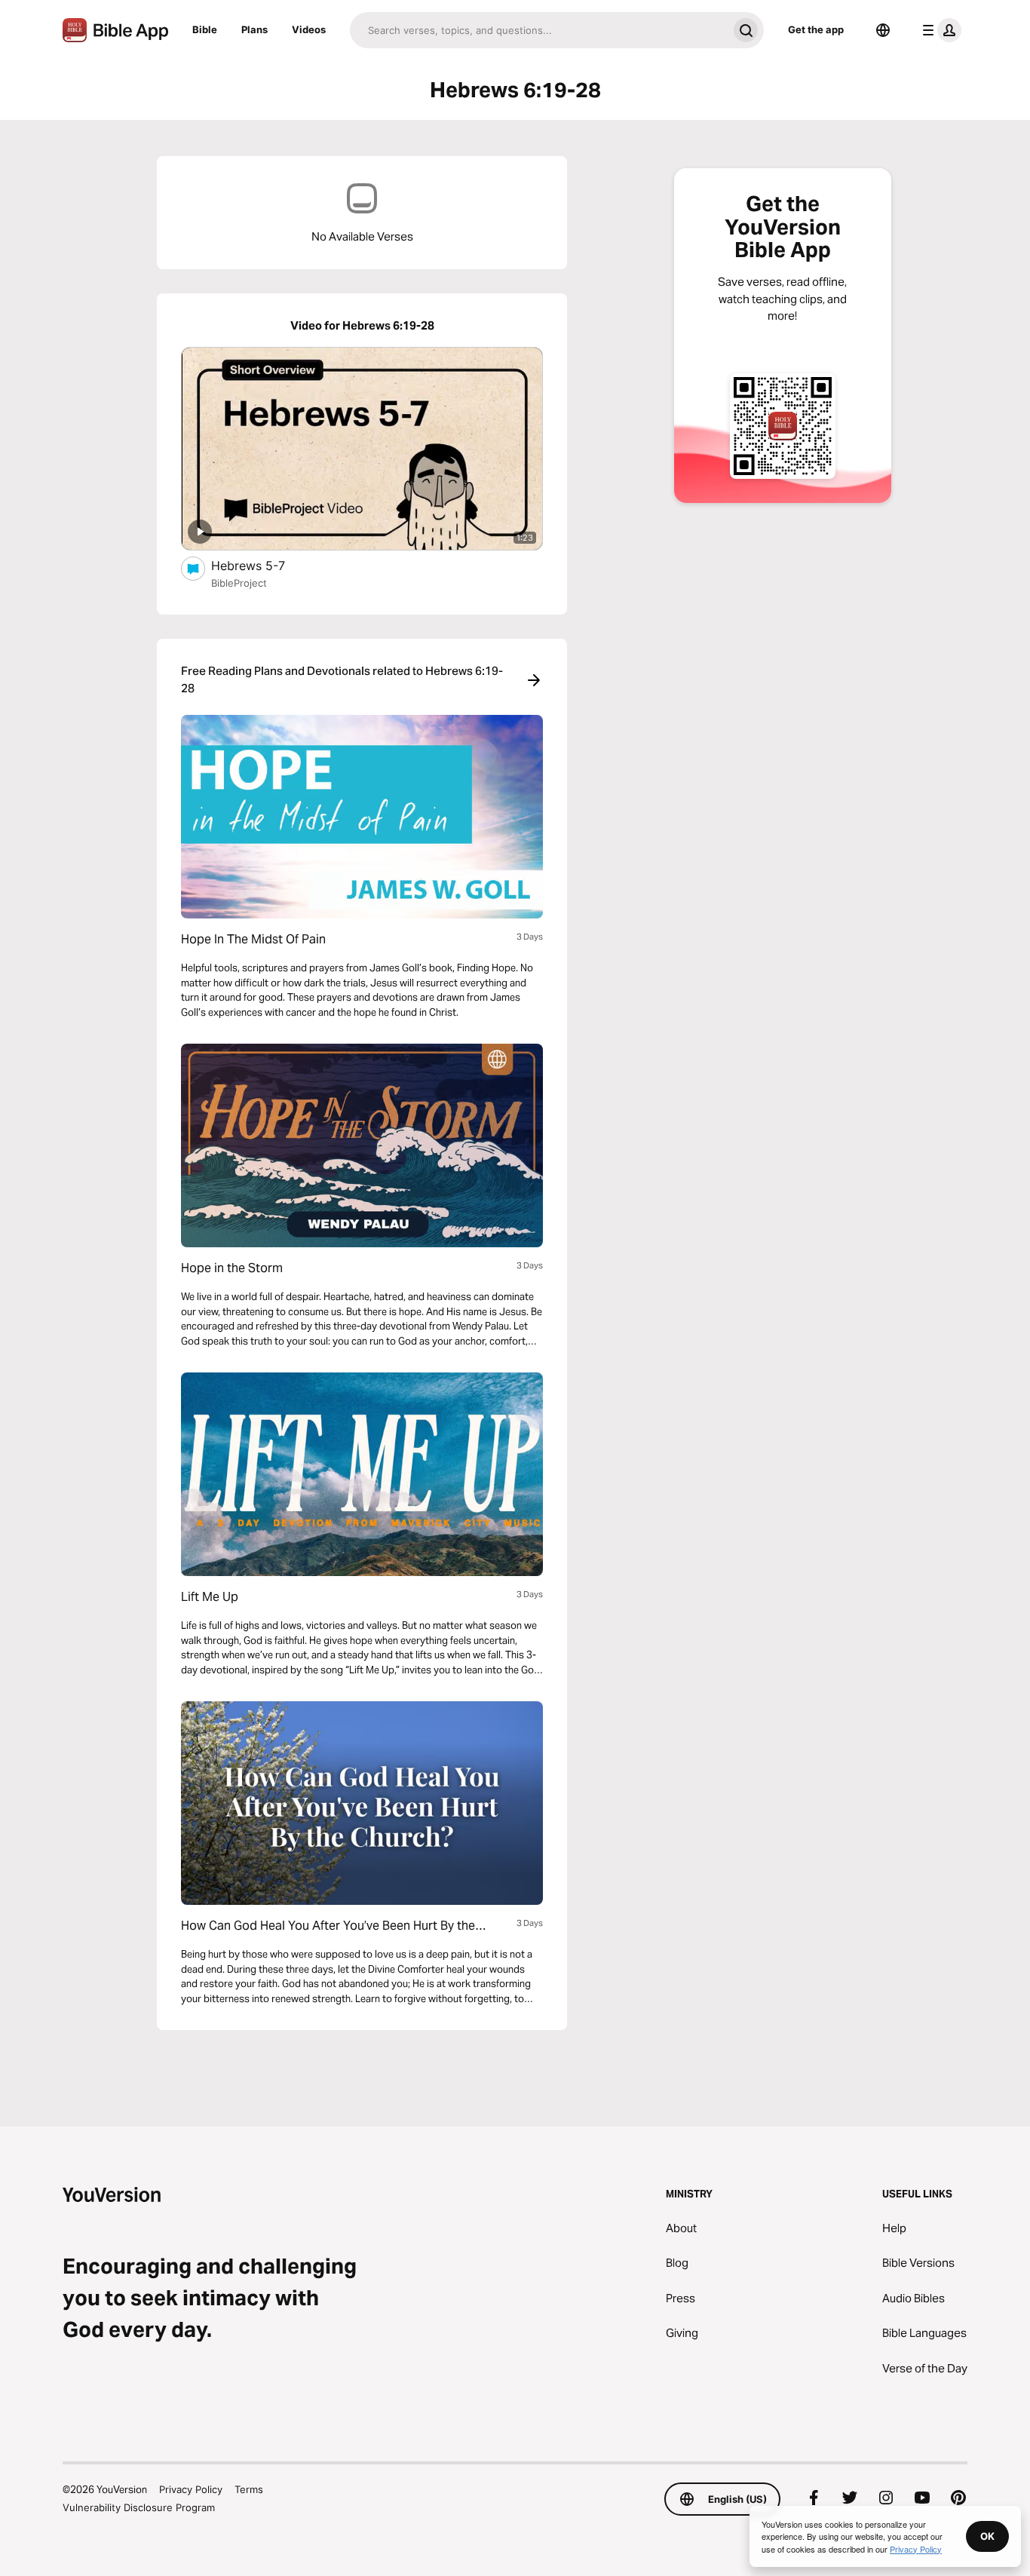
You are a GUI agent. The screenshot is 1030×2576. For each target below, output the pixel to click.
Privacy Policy (191, 2489)
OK (987, 2536)
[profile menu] (939, 30)
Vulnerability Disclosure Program (139, 2507)
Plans (254, 29)
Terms (249, 2489)
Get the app (816, 29)
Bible (205, 29)
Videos (309, 29)
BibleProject (239, 583)
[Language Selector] (883, 30)
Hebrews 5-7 (263, 565)
